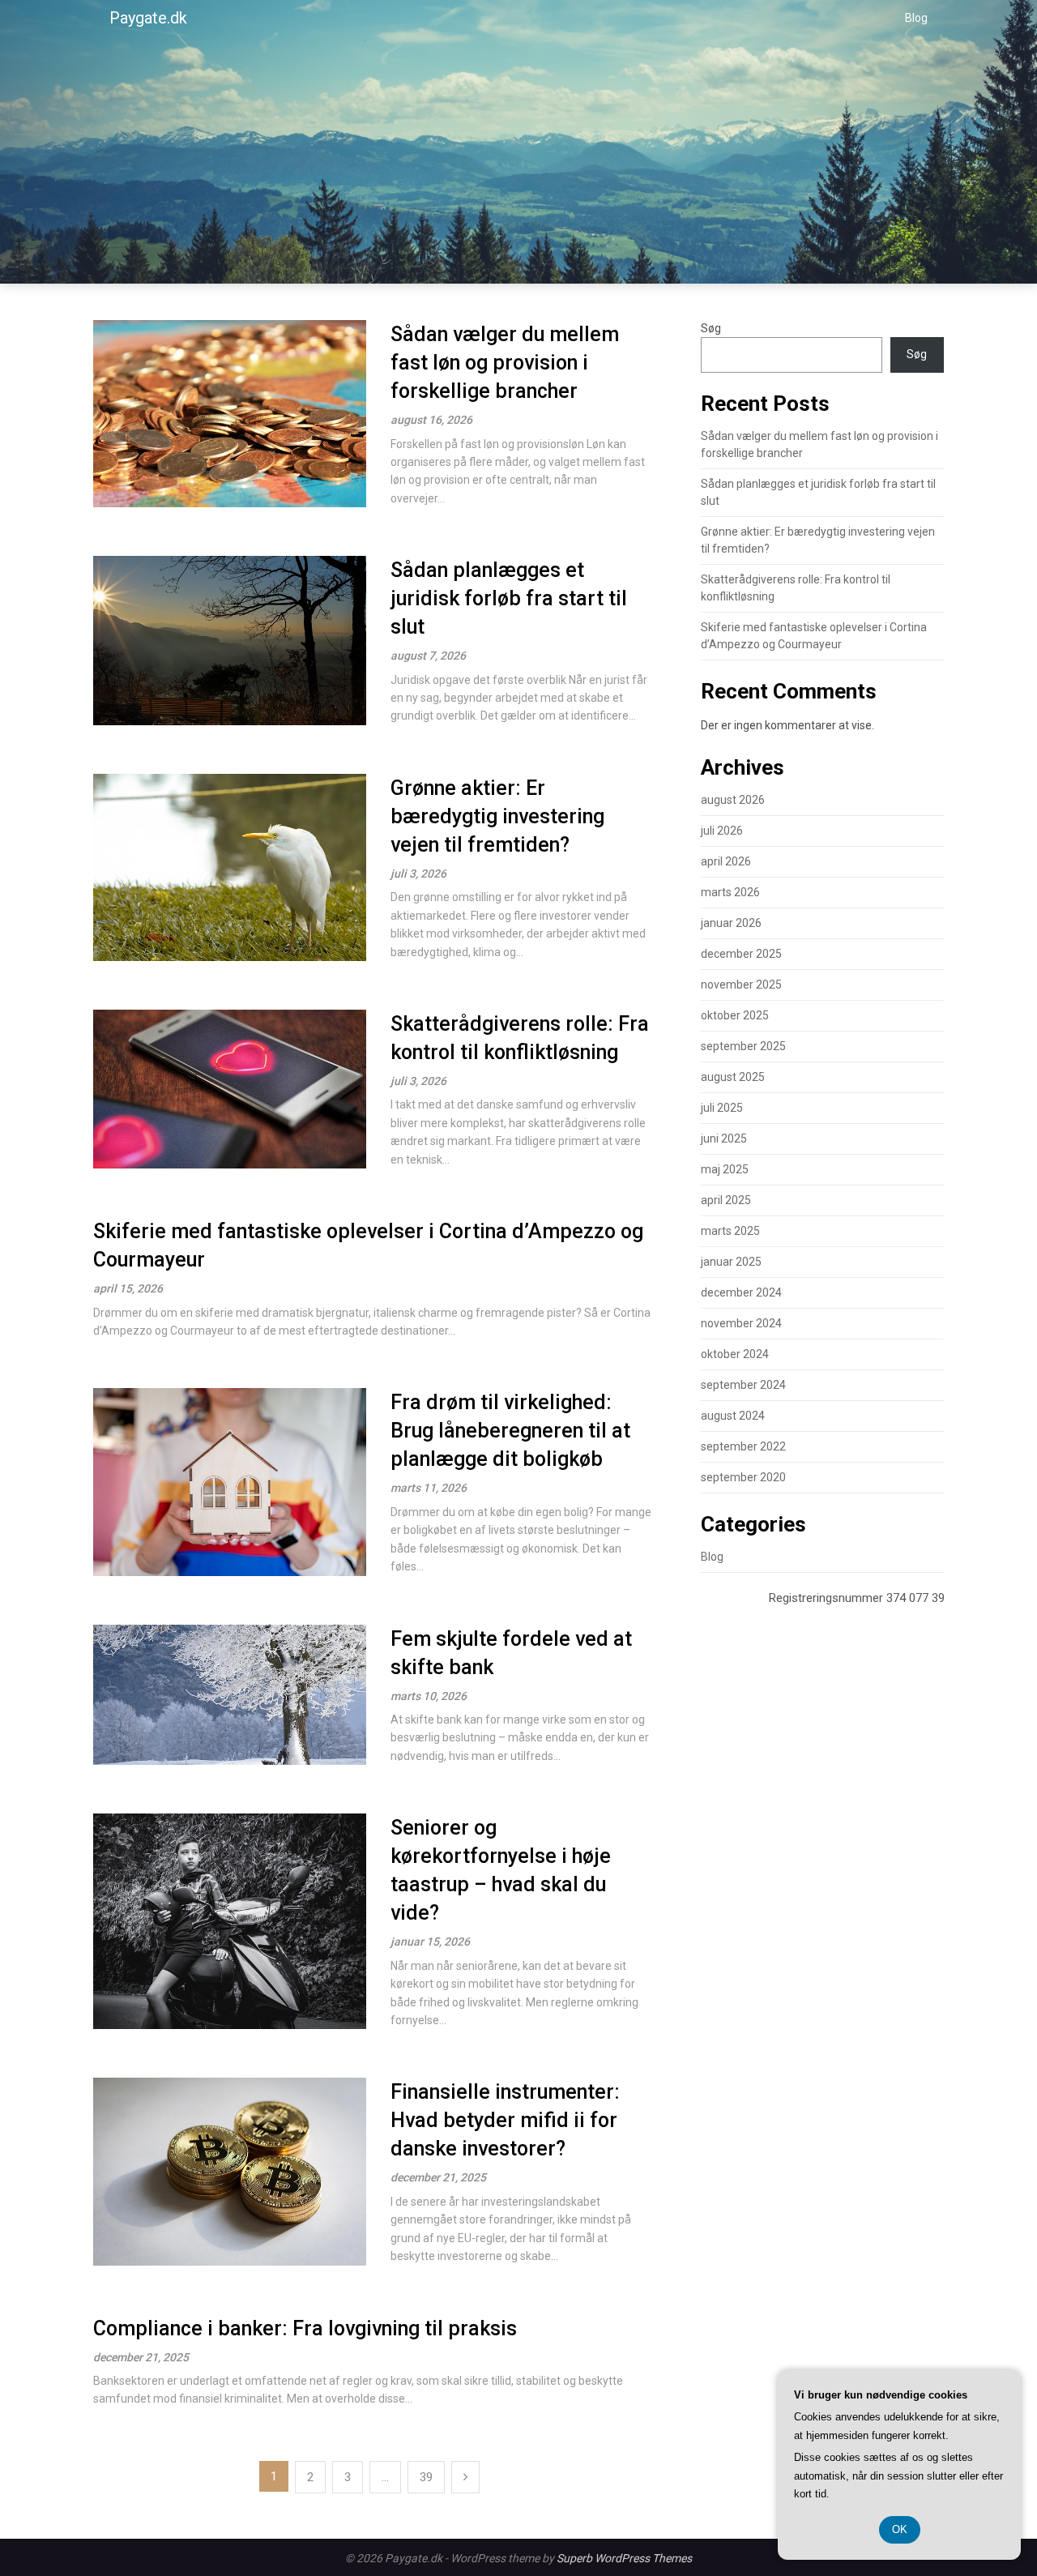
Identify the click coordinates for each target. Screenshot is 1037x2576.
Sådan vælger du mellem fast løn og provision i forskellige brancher (505, 363)
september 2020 (743, 1477)
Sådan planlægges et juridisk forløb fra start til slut (509, 598)
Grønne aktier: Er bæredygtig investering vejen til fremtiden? (497, 816)
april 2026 (726, 861)
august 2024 (733, 1416)
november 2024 (741, 1323)
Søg (711, 328)
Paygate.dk (148, 18)
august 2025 (733, 1077)
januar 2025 (731, 1262)
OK (900, 2529)
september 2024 (743, 1385)
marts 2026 (730, 892)
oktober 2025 (735, 1015)
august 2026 (733, 800)
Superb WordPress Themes (624, 2558)
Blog (916, 18)
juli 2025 (722, 1108)
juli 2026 (722, 831)
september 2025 (743, 1046)
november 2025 (741, 985)
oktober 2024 (735, 1354)
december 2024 (741, 1292)
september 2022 (743, 1446)
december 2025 (741, 954)
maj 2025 (725, 1169)
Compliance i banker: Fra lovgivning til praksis (305, 2328)
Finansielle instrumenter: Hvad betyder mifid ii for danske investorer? (505, 2120)
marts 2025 (730, 1231)
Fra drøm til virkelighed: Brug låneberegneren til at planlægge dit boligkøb (510, 1431)
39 (426, 2477)
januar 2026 (731, 923)
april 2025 (726, 1200)
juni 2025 (724, 1138)
